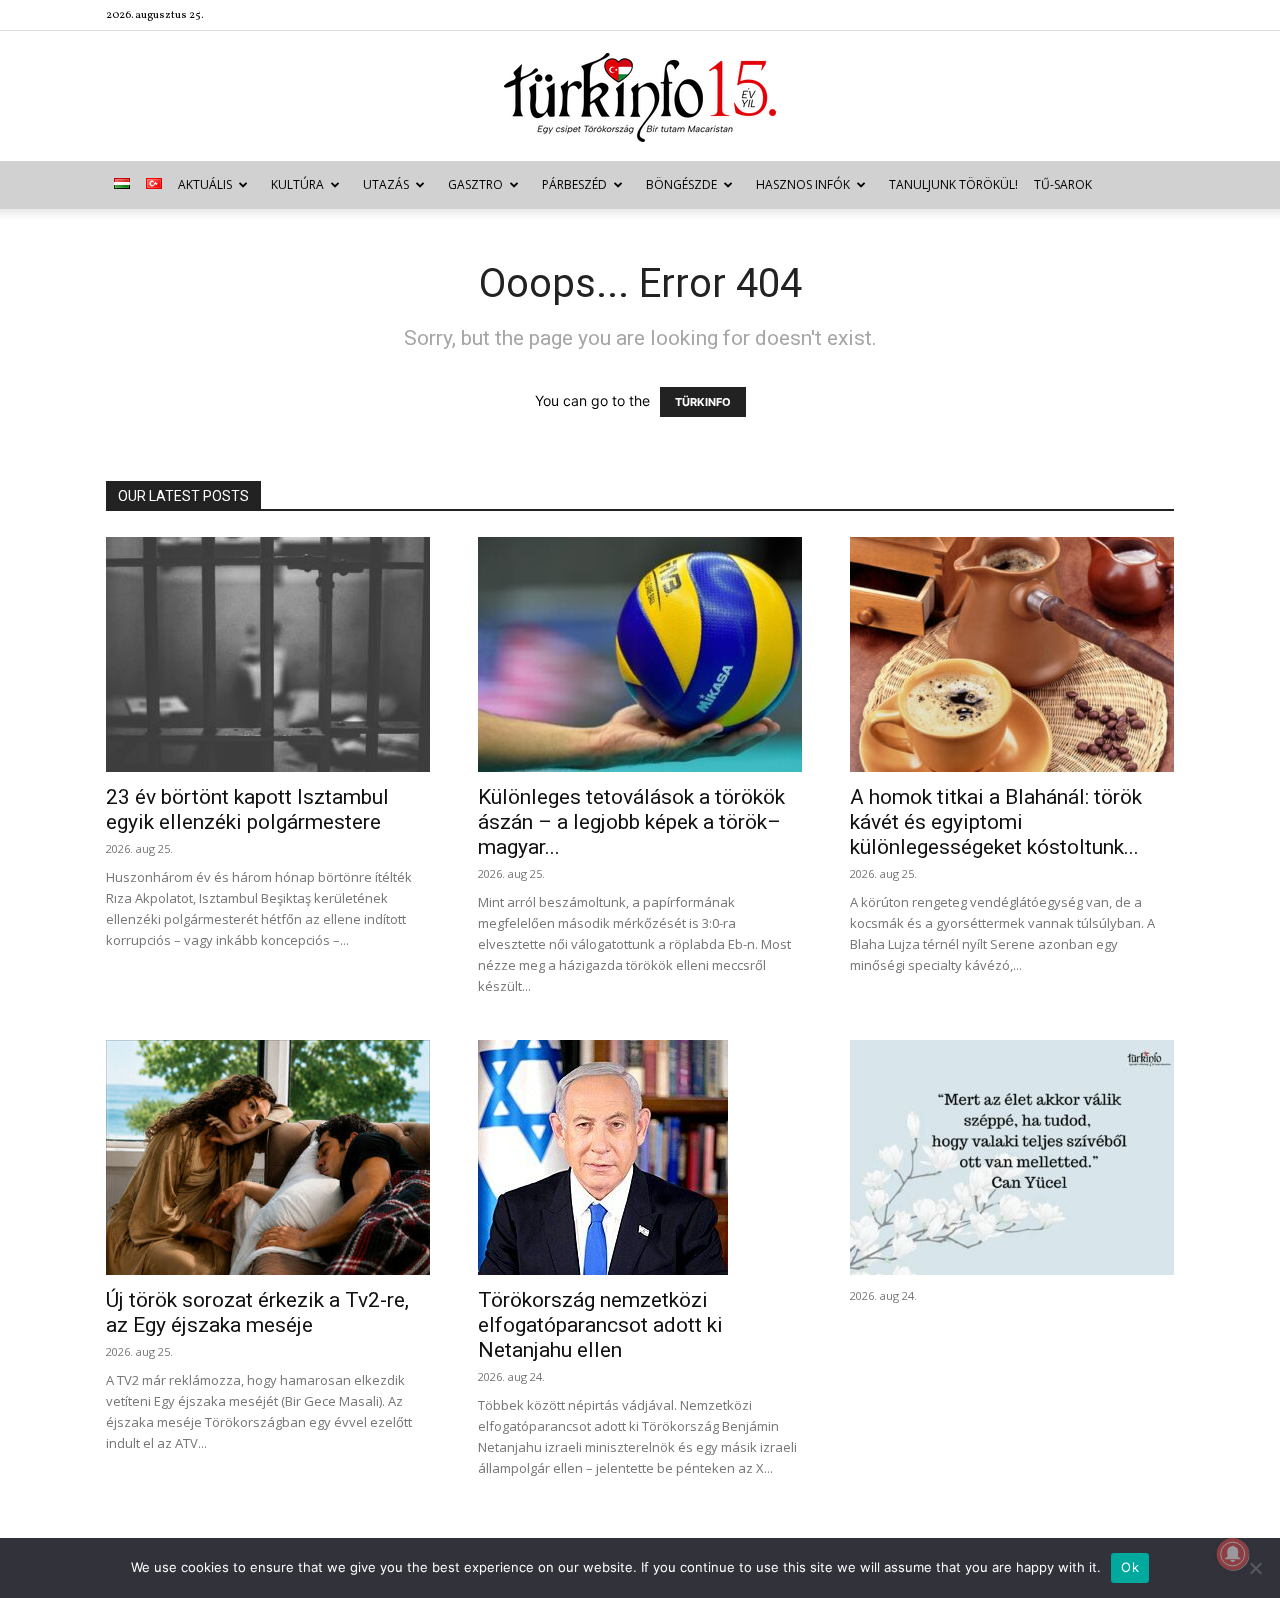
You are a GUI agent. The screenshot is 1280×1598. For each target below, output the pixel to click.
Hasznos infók (803, 184)
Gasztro (475, 184)
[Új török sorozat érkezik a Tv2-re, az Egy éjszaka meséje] (268, 1157)
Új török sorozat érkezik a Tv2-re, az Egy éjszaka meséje (257, 1312)
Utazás (386, 184)
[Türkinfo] (640, 97)
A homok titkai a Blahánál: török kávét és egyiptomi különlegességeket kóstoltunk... (996, 822)
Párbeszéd (574, 184)
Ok (1130, 1567)
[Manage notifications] (1233, 1554)
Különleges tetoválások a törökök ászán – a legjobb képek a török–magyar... (631, 822)
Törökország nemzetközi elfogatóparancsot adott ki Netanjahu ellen (600, 1325)
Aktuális (205, 184)
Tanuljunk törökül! (953, 184)
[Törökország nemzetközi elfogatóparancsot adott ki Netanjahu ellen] (640, 1157)
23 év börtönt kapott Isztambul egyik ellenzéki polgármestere (247, 809)
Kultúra (297, 184)
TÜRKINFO (703, 402)
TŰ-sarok (1063, 184)
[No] (1255, 1568)
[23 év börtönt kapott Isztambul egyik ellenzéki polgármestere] (268, 654)
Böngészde (681, 184)
